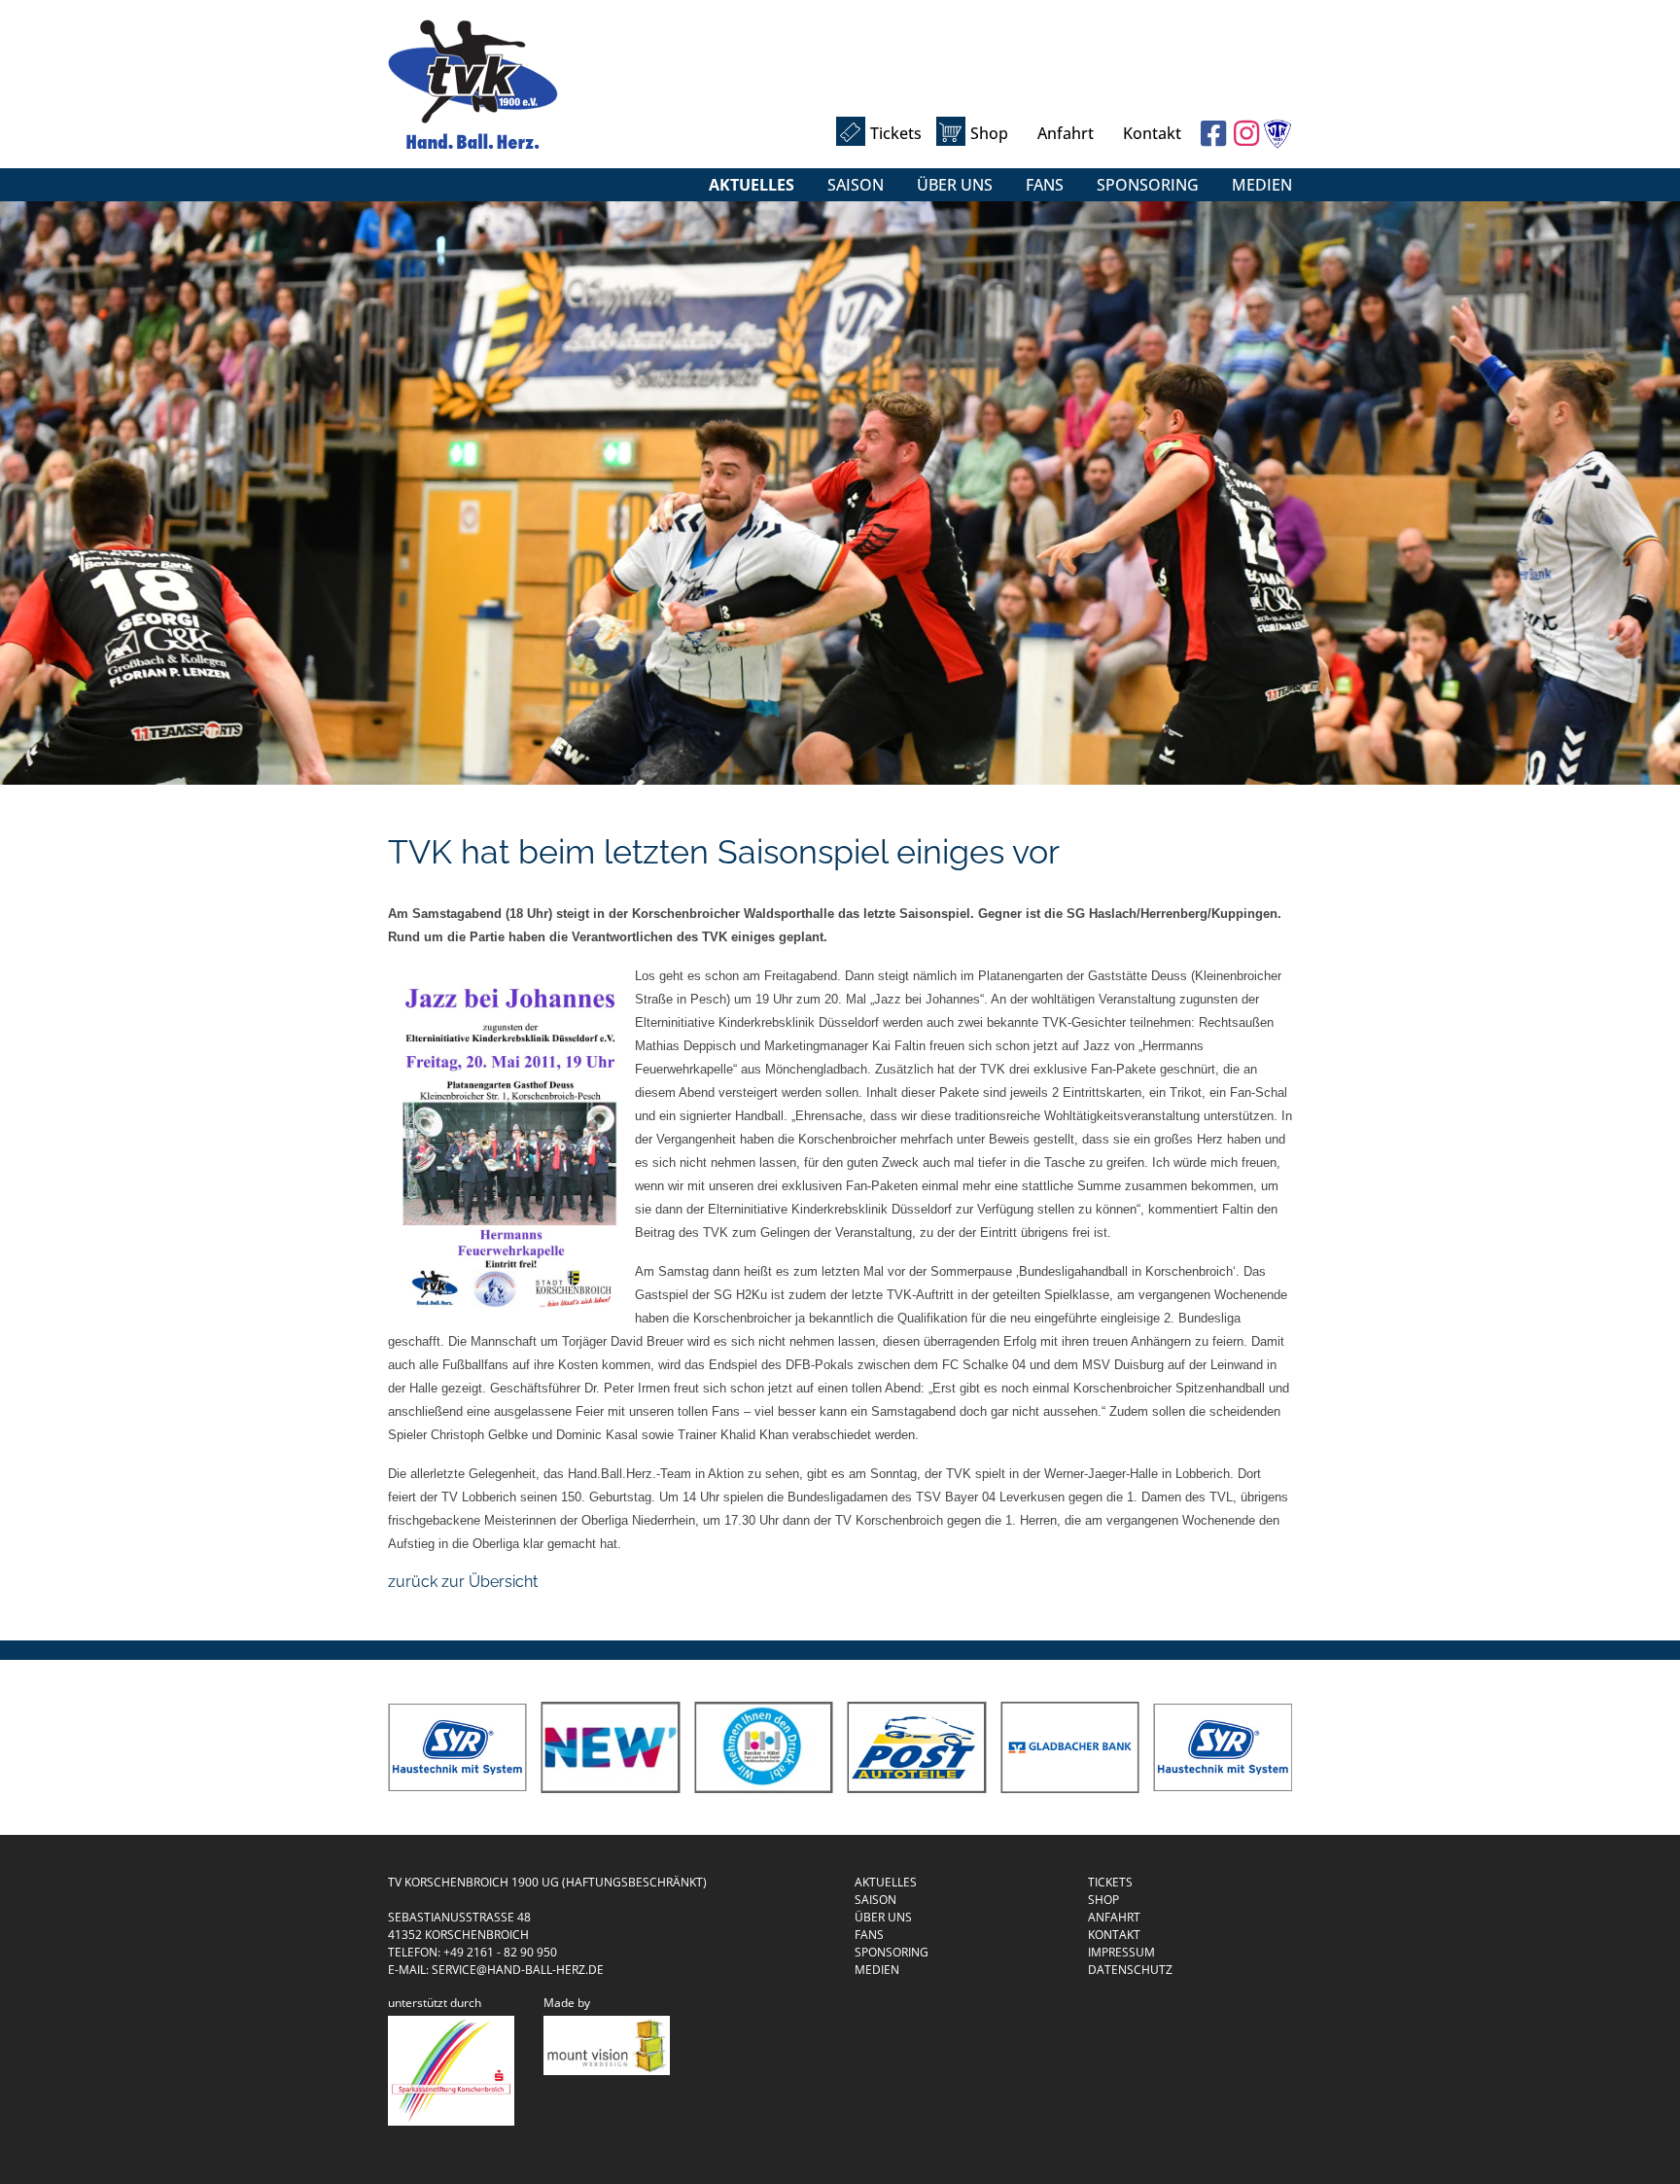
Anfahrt (1066, 133)
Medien (1262, 185)
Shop (989, 133)
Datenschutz (1130, 1970)
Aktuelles (752, 185)
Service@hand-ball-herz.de (518, 1970)
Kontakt (1152, 133)
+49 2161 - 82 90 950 (500, 1952)
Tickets (896, 133)
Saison (856, 185)
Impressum (1121, 1952)
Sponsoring (1148, 185)
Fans (1045, 185)
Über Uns (955, 185)
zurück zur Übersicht (463, 1582)
